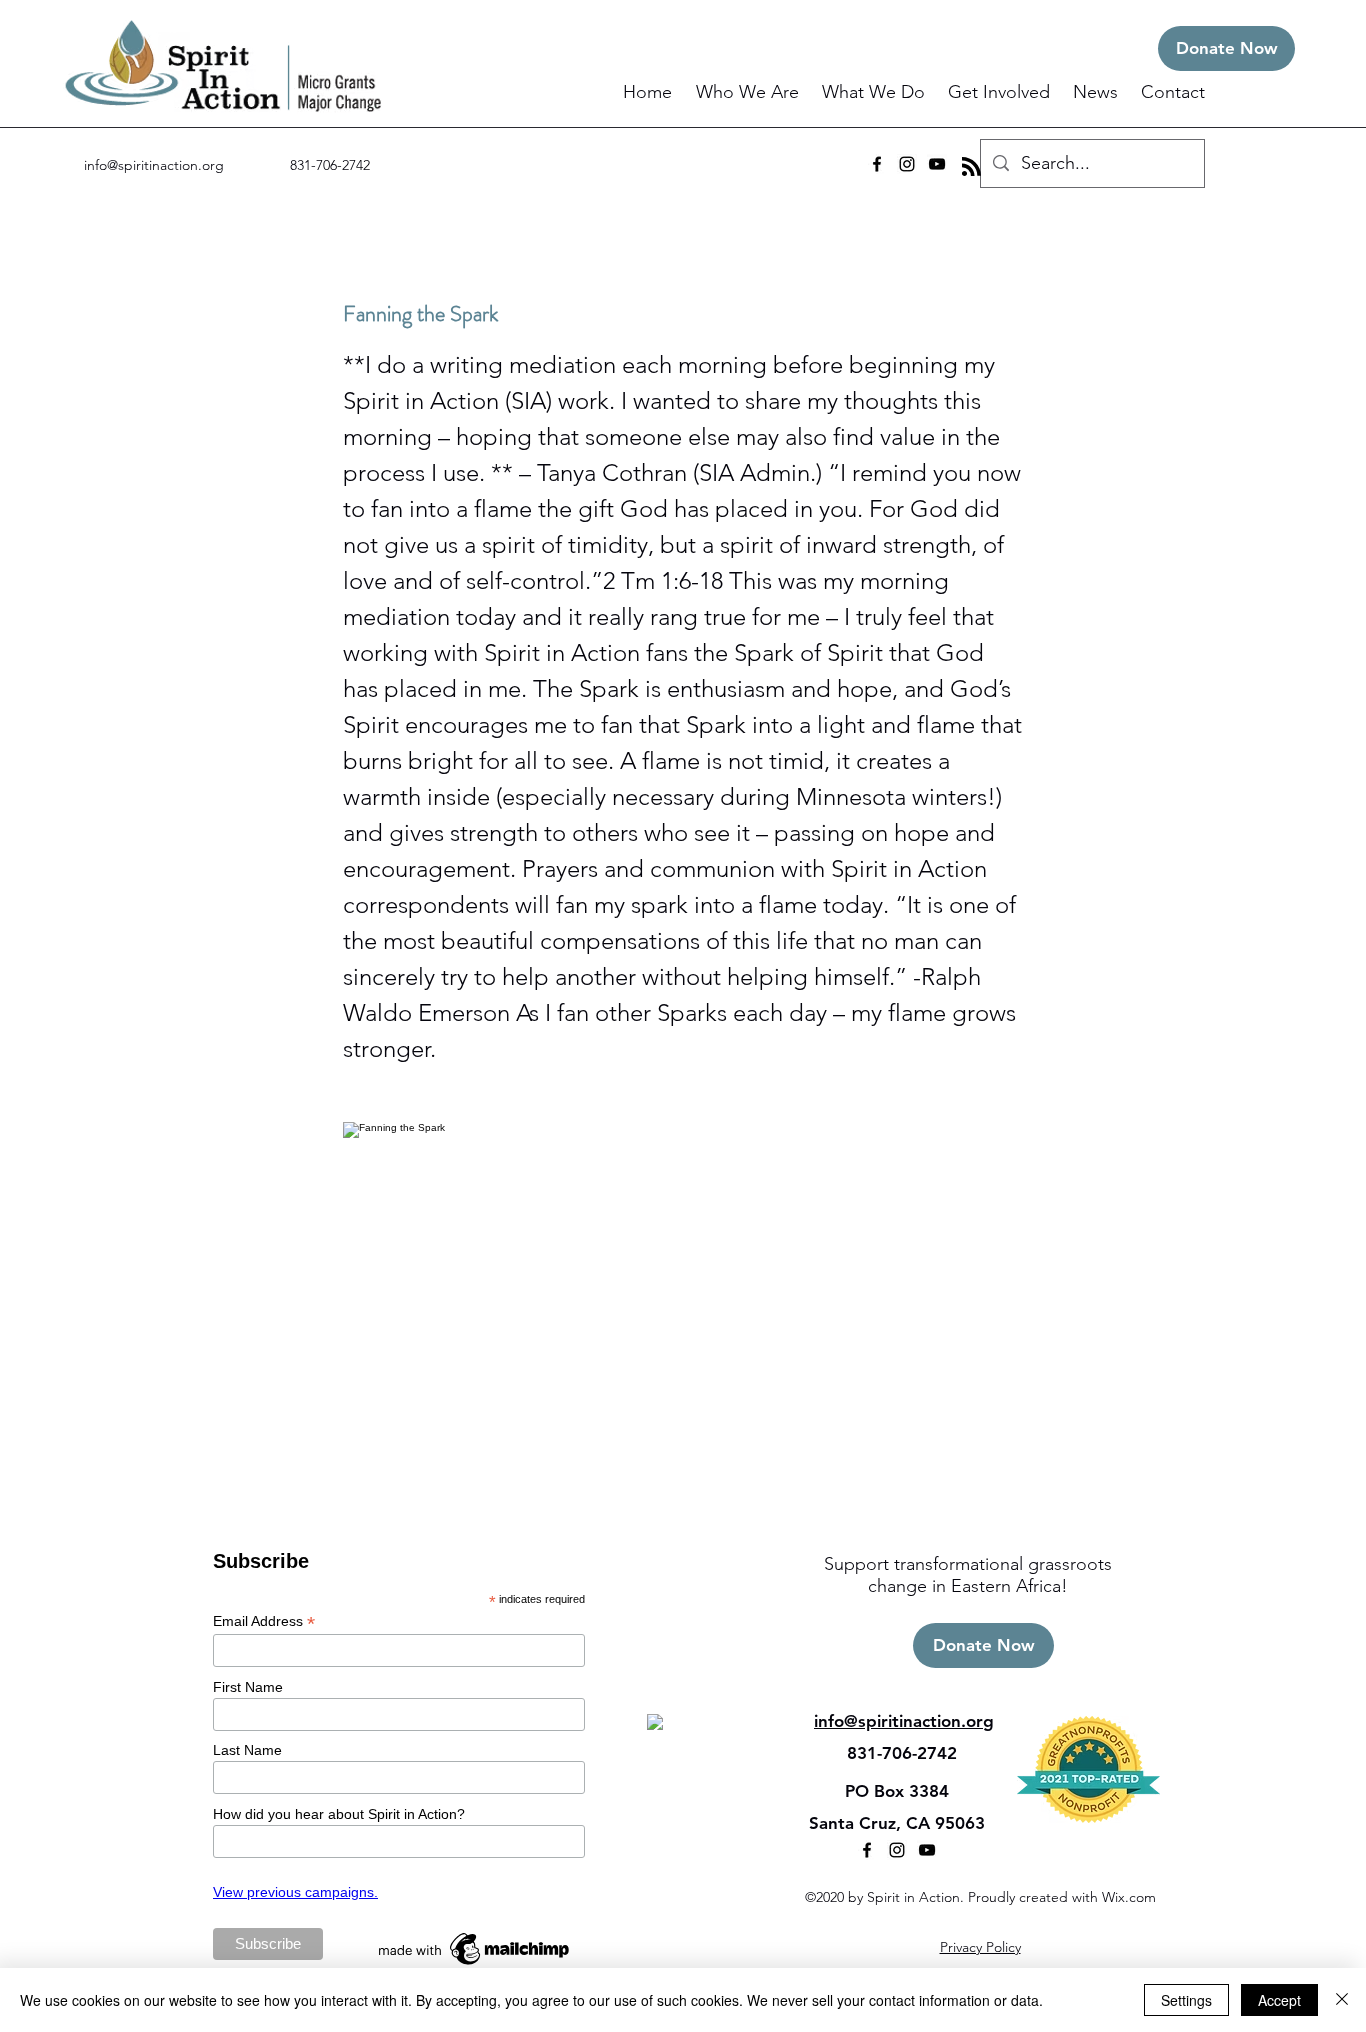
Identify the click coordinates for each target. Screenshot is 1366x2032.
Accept (1279, 2000)
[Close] (1342, 2000)
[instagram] (907, 164)
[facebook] (877, 164)
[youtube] (937, 164)
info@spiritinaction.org (154, 165)
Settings (1186, 2000)
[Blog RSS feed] (971, 167)
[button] (749, 92)
